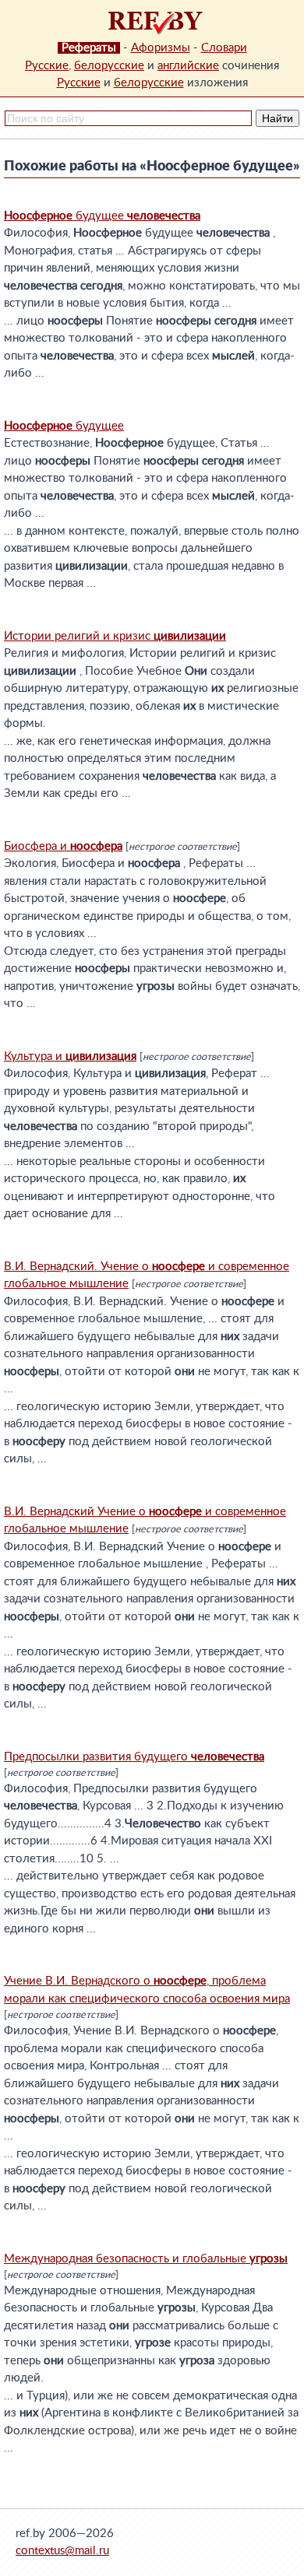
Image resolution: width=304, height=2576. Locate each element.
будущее (102, 216)
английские (188, 66)
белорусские (109, 66)
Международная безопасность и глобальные (146, 2259)
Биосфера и (63, 846)
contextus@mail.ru (62, 2551)
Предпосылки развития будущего (134, 1757)
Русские (47, 66)
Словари (224, 48)
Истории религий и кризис (115, 636)
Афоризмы (161, 48)
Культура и (70, 1056)
